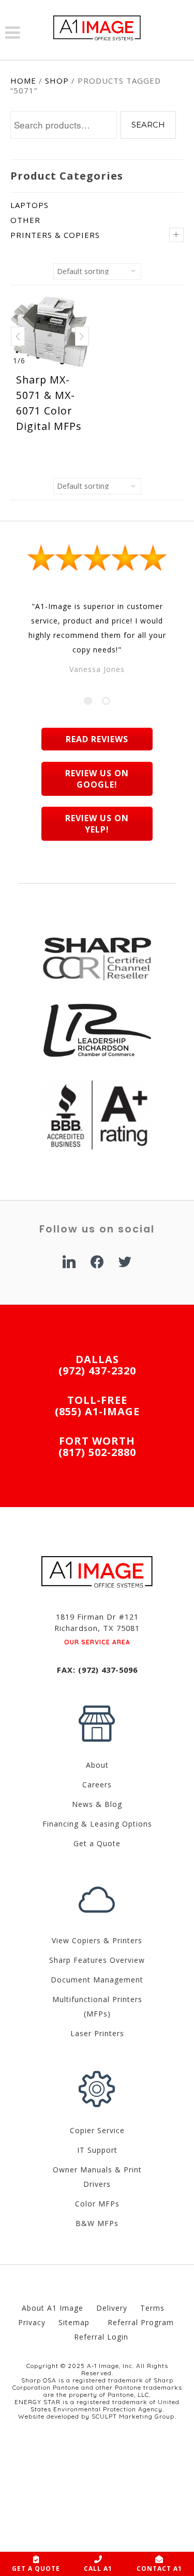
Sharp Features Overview (97, 1960)
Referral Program (142, 2322)
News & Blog (97, 1804)
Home (23, 81)
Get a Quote (97, 1843)
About (97, 1765)
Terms (152, 2308)
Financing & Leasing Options (97, 1824)
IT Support (97, 2150)
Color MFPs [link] (97, 2204)
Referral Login (101, 2337)
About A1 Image (53, 2308)
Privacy (32, 2322)
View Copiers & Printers (97, 1940)
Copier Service (97, 2130)
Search (148, 125)
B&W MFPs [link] (97, 2223)
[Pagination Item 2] (106, 701)
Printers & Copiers (55, 235)
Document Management (97, 1980)
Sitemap (75, 2322)
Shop (57, 81)
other (25, 220)
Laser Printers (97, 2033)
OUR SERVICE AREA (97, 1642)
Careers (97, 1785)
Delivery (112, 2308)
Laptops (29, 205)
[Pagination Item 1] (88, 701)
